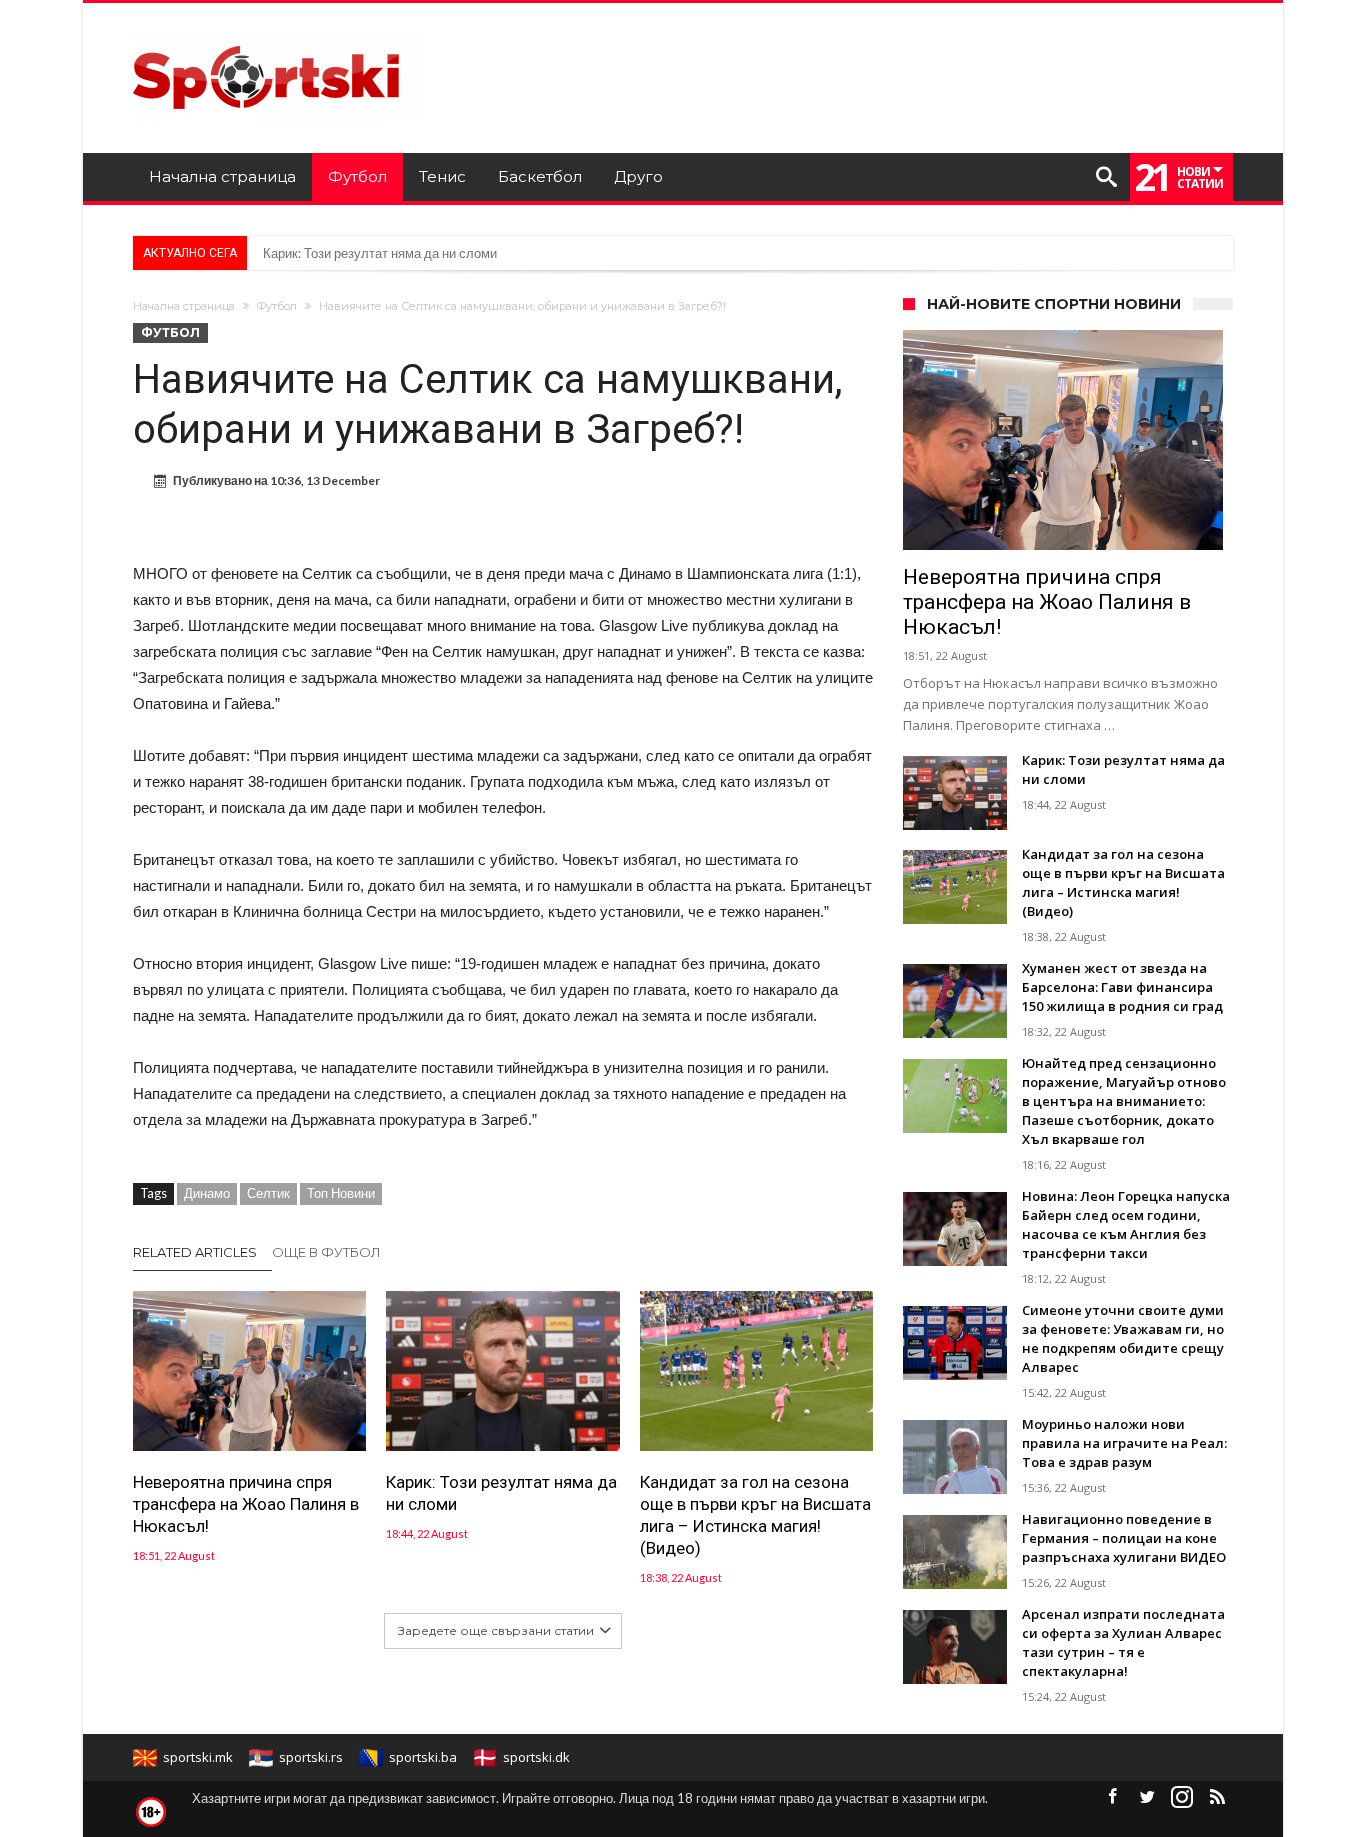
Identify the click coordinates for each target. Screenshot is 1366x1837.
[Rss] (1217, 1797)
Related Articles (195, 1252)
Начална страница (184, 306)
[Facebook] (1112, 1797)
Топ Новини (341, 1193)
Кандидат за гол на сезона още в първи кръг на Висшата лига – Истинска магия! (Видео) (755, 1515)
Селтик (268, 1193)
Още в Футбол (326, 1252)
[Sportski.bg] (277, 32)
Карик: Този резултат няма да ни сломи (380, 253)
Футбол (277, 306)
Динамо (207, 1193)
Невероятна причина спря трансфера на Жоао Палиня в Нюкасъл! (246, 1504)
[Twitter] (1147, 1797)
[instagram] (1182, 1797)
